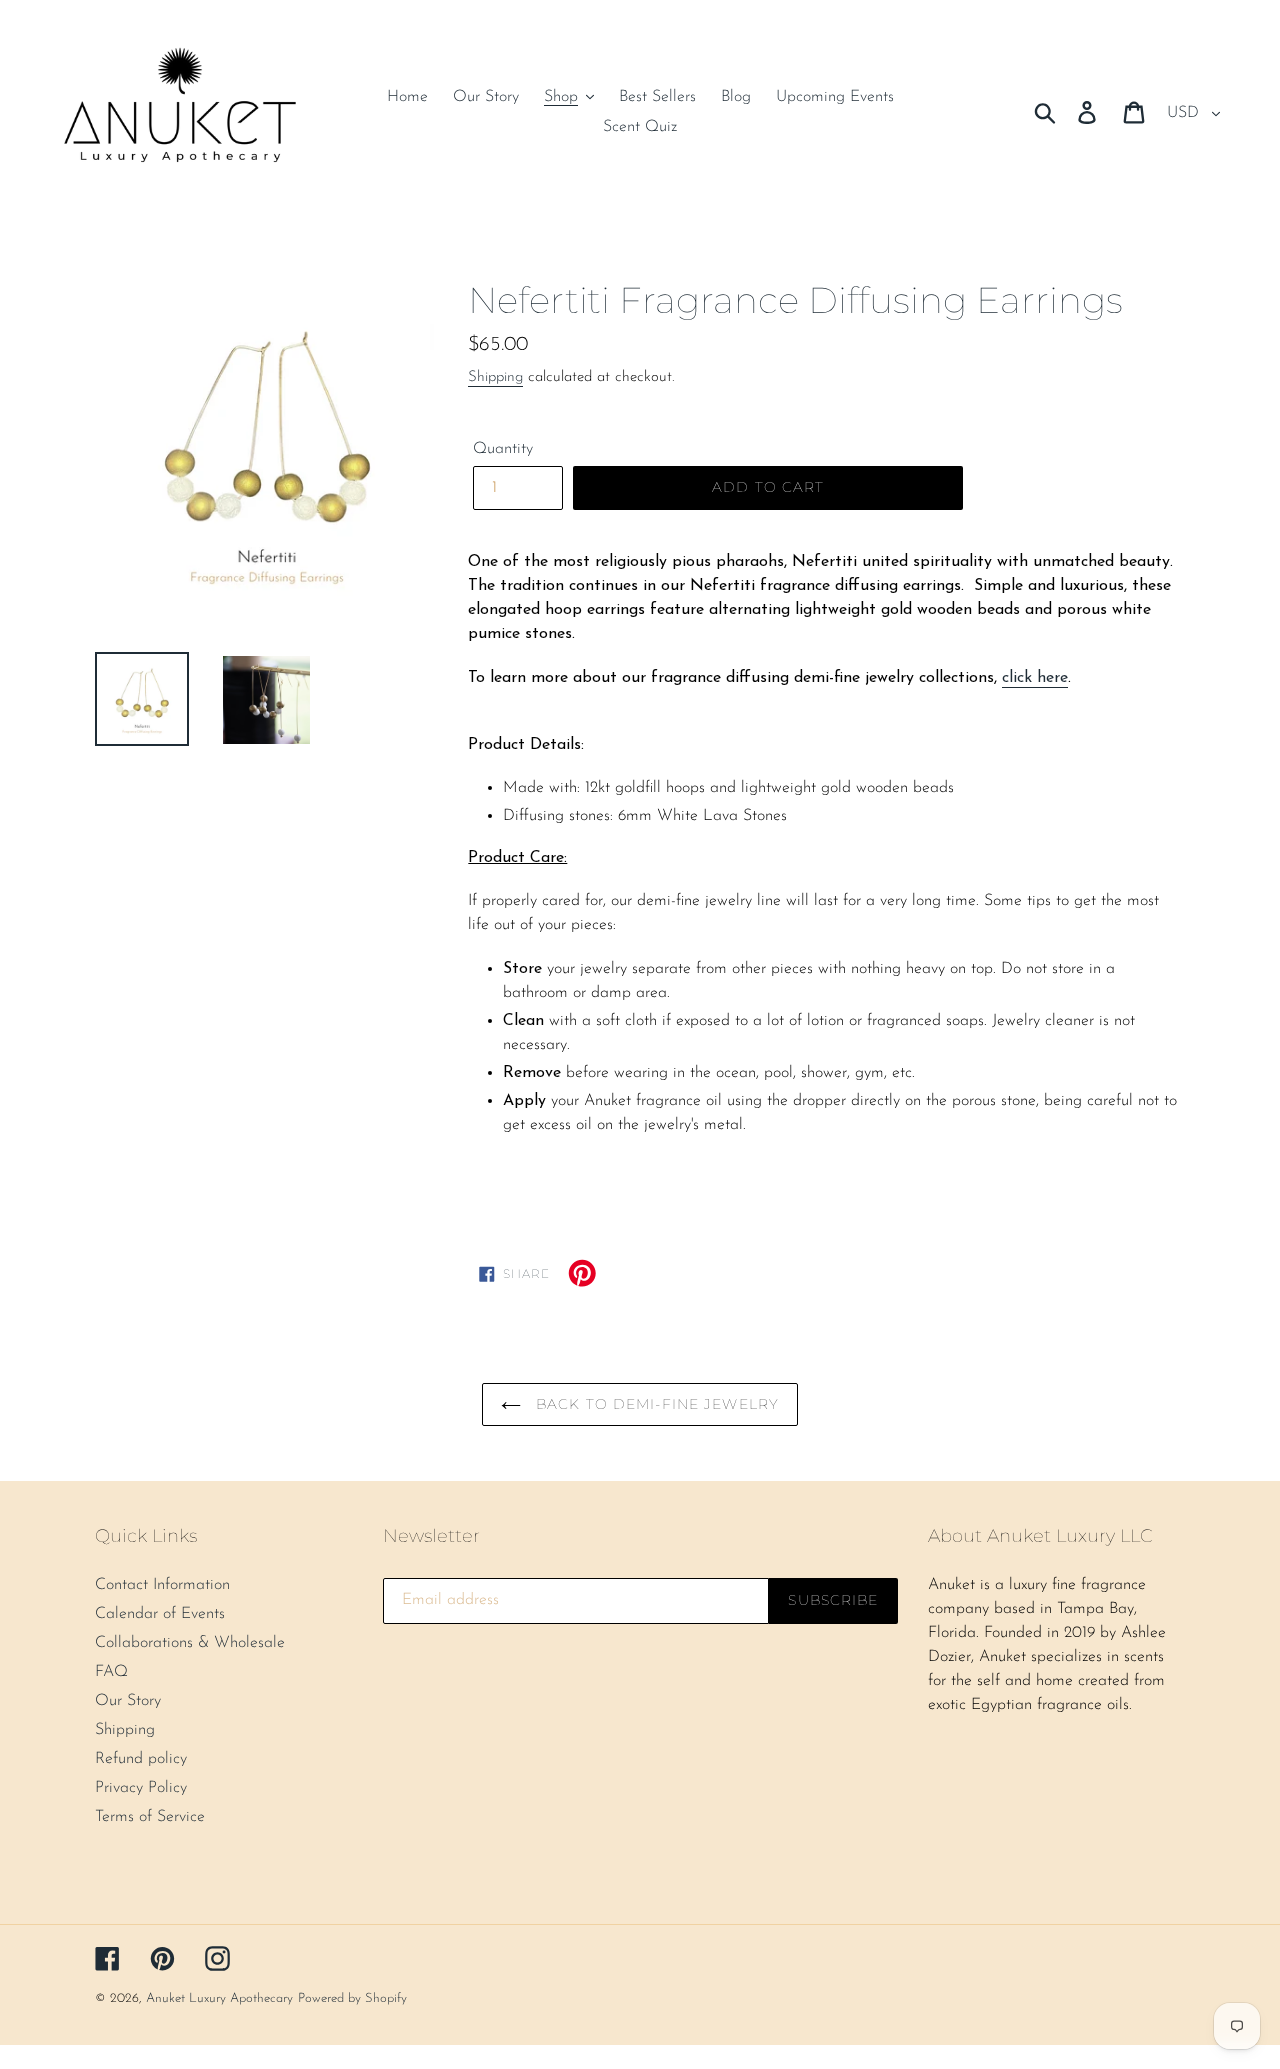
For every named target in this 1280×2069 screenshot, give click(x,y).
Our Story (128, 1701)
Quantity (503, 449)
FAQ (111, 1672)
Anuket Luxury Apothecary (219, 1998)
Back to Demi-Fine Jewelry (655, 1404)
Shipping (495, 377)
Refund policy (141, 1759)
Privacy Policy (141, 1788)
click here (1035, 678)
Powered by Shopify (352, 1998)
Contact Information (162, 1585)
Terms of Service (150, 1817)
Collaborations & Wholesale (190, 1643)
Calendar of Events (160, 1614)
